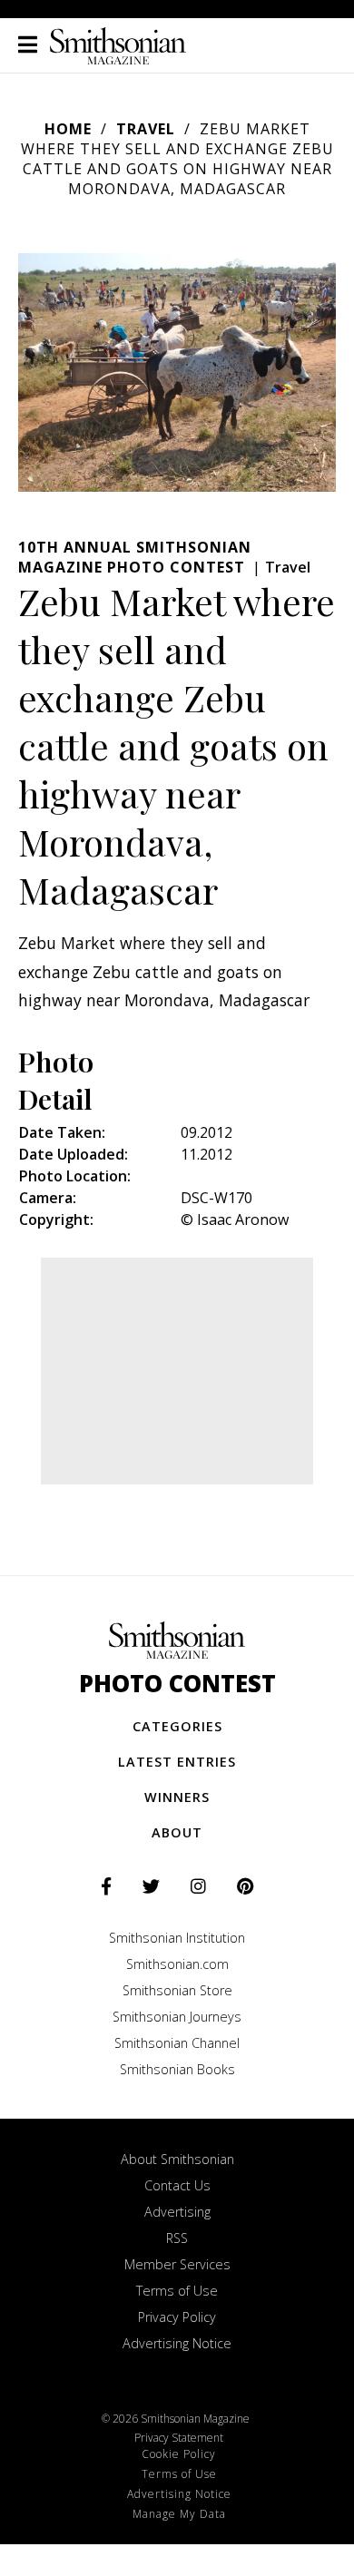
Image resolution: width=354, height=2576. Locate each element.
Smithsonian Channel (177, 2043)
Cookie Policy (179, 2454)
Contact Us (177, 2185)
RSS (177, 2238)
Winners (177, 1797)
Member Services (177, 2264)
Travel (146, 129)
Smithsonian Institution (177, 1938)
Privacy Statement (179, 2438)
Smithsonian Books (177, 2069)
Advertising (177, 2212)
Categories (177, 1726)
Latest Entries (177, 1762)
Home (68, 129)
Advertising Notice (177, 2343)
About (177, 1832)
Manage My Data (179, 2514)
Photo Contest (177, 1684)
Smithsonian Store (177, 1990)
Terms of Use (177, 2291)
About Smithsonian (177, 2159)
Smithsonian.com (177, 1964)
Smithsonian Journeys (177, 2017)
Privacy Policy (177, 2317)
